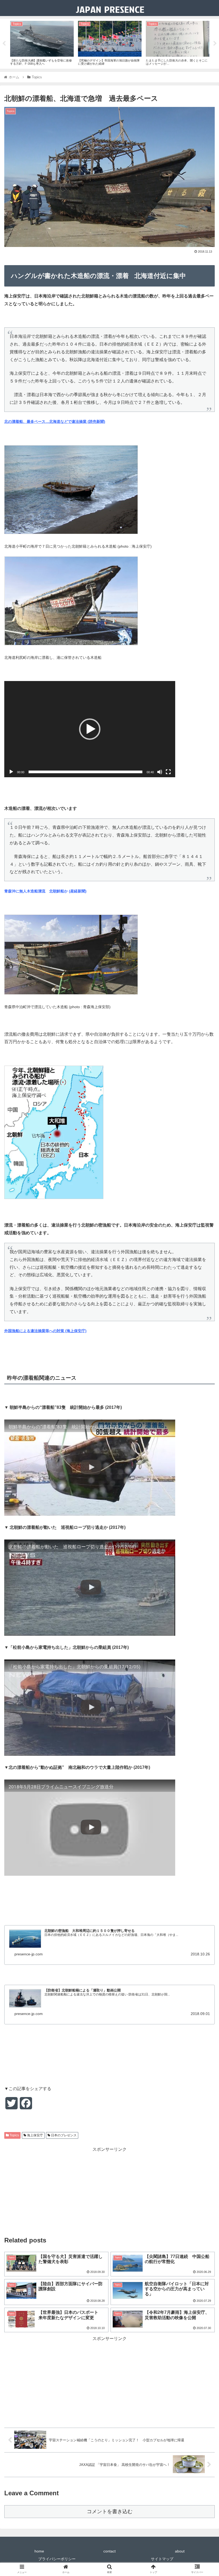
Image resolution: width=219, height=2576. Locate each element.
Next (215, 44)
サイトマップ (162, 2559)
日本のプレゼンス (63, 2135)
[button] (90, 729)
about (180, 2551)
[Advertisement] (109, 2191)
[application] (90, 729)
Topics (14, 2135)
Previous (4, 44)
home (39, 2551)
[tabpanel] (42, 43)
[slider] (85, 772)
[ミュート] (160, 772)
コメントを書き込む (110, 2511)
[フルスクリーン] (168, 772)
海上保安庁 (35, 2135)
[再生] (11, 772)
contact (109, 2551)
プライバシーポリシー (57, 2559)
